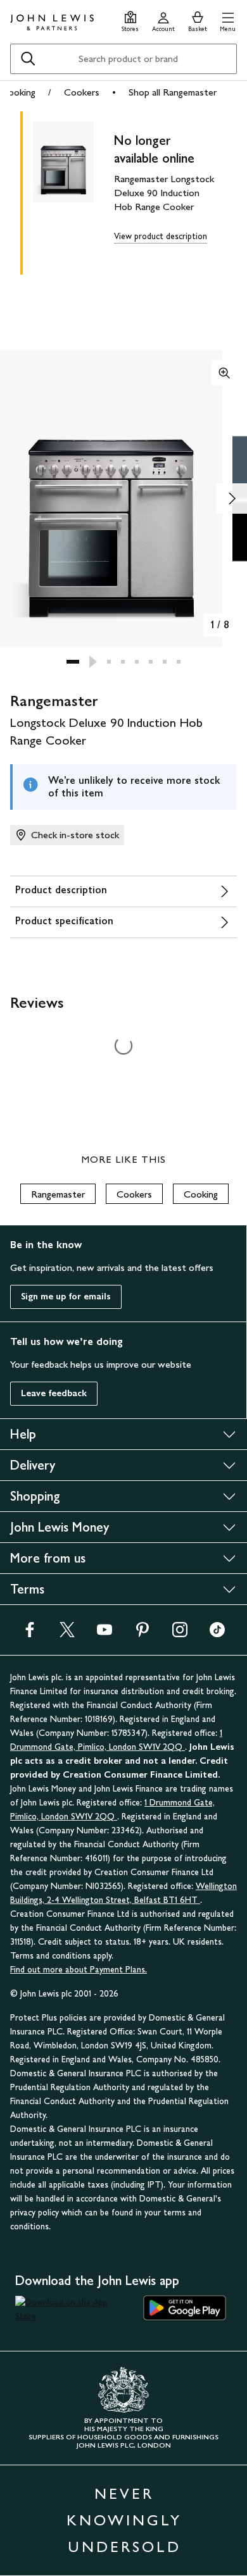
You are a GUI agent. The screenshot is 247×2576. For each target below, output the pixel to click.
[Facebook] (30, 1634)
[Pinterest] (142, 1634)
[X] (67, 1634)
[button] (228, 20)
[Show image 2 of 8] (232, 498)
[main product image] (73, 190)
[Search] (28, 59)
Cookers (82, 92)
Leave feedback (54, 1393)
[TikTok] (217, 1634)
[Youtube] (104, 1634)
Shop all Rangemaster (173, 92)
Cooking (18, 92)
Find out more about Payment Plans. (79, 1970)
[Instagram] (180, 1634)
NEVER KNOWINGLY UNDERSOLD (124, 2520)
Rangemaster (58, 1194)
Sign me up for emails (66, 1297)
